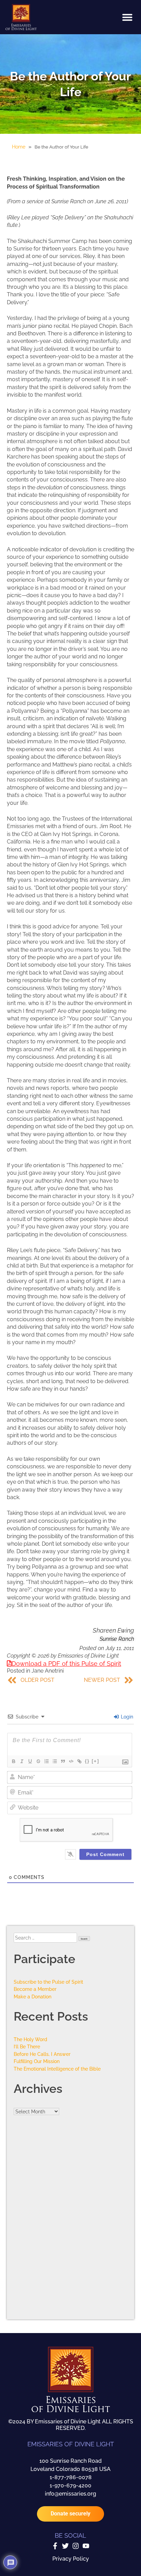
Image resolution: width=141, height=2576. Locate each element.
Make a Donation (33, 1997)
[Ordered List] (46, 1761)
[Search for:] (46, 1938)
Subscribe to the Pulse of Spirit (48, 1982)
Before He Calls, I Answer (42, 2054)
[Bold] (13, 1761)
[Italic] (22, 1761)
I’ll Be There (27, 2046)
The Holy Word (30, 2039)
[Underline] (30, 1761)
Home (19, 147)
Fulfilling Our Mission (37, 2061)
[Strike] (38, 1761)
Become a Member (35, 1989)
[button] (127, 17)
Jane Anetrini (48, 1671)
